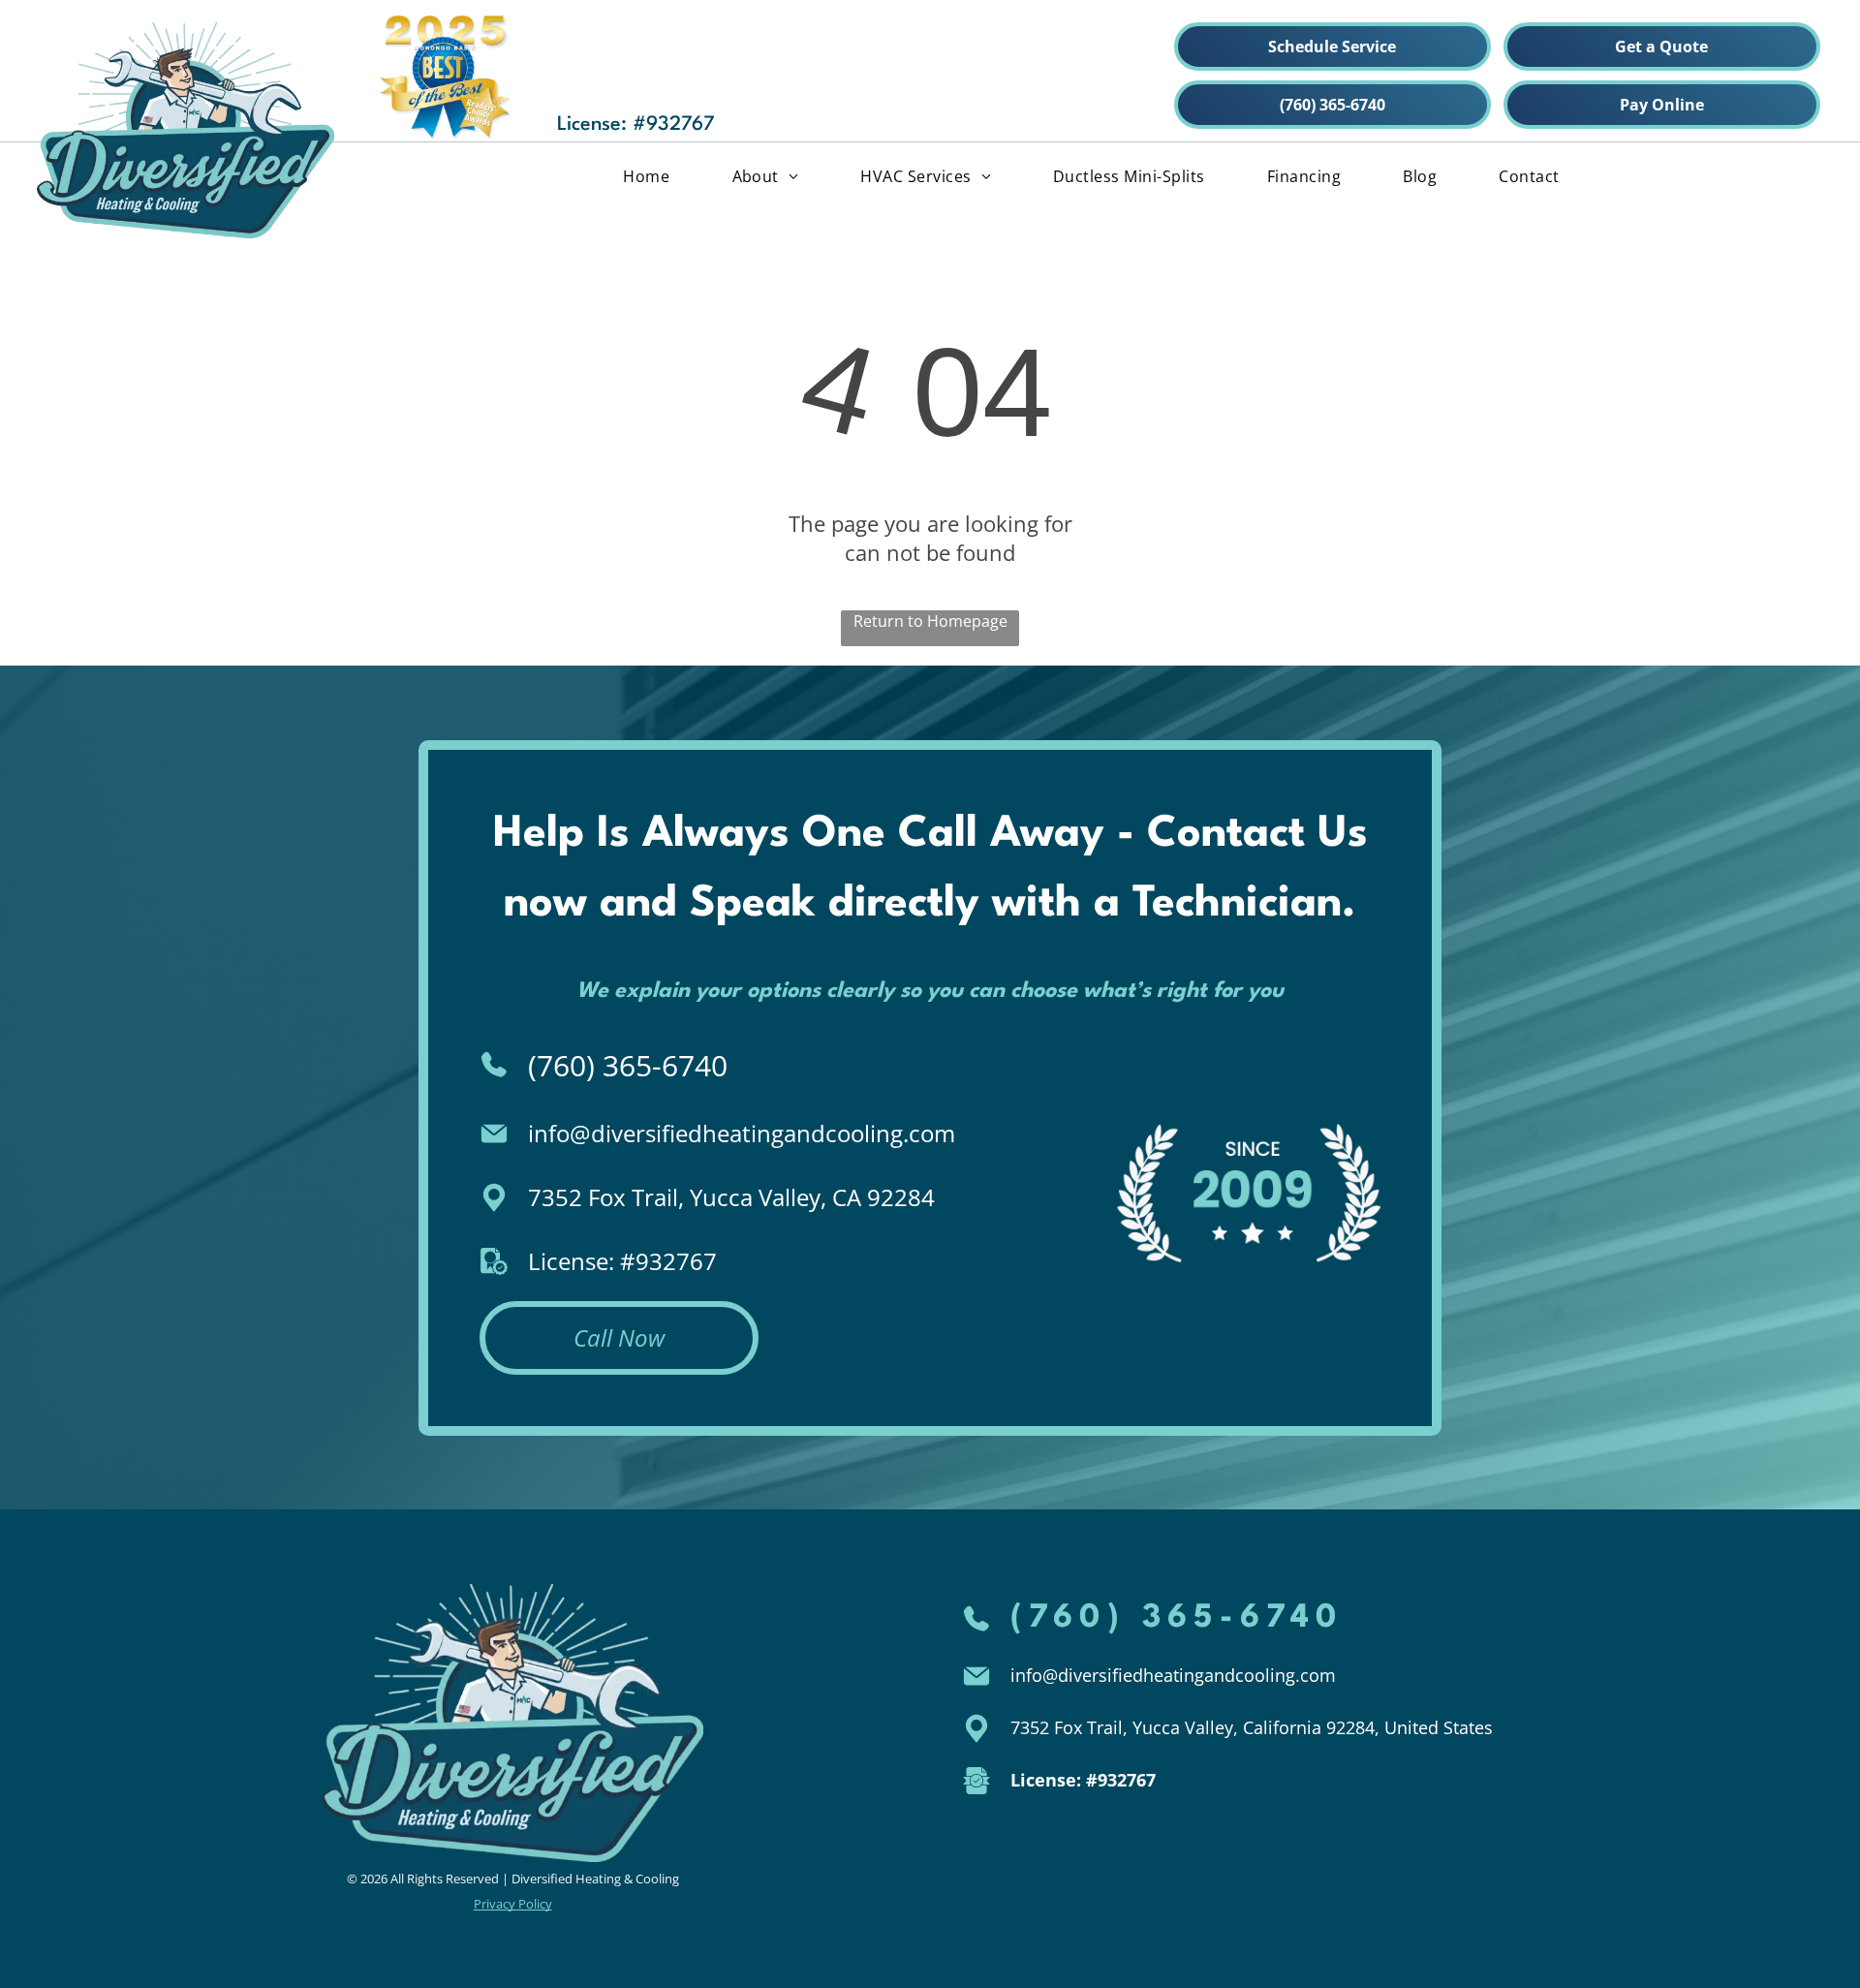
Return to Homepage (930, 621)
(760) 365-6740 (628, 1065)
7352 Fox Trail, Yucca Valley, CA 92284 (731, 1197)
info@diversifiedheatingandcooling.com (742, 1133)
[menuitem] (646, 175)
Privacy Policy (513, 1904)
